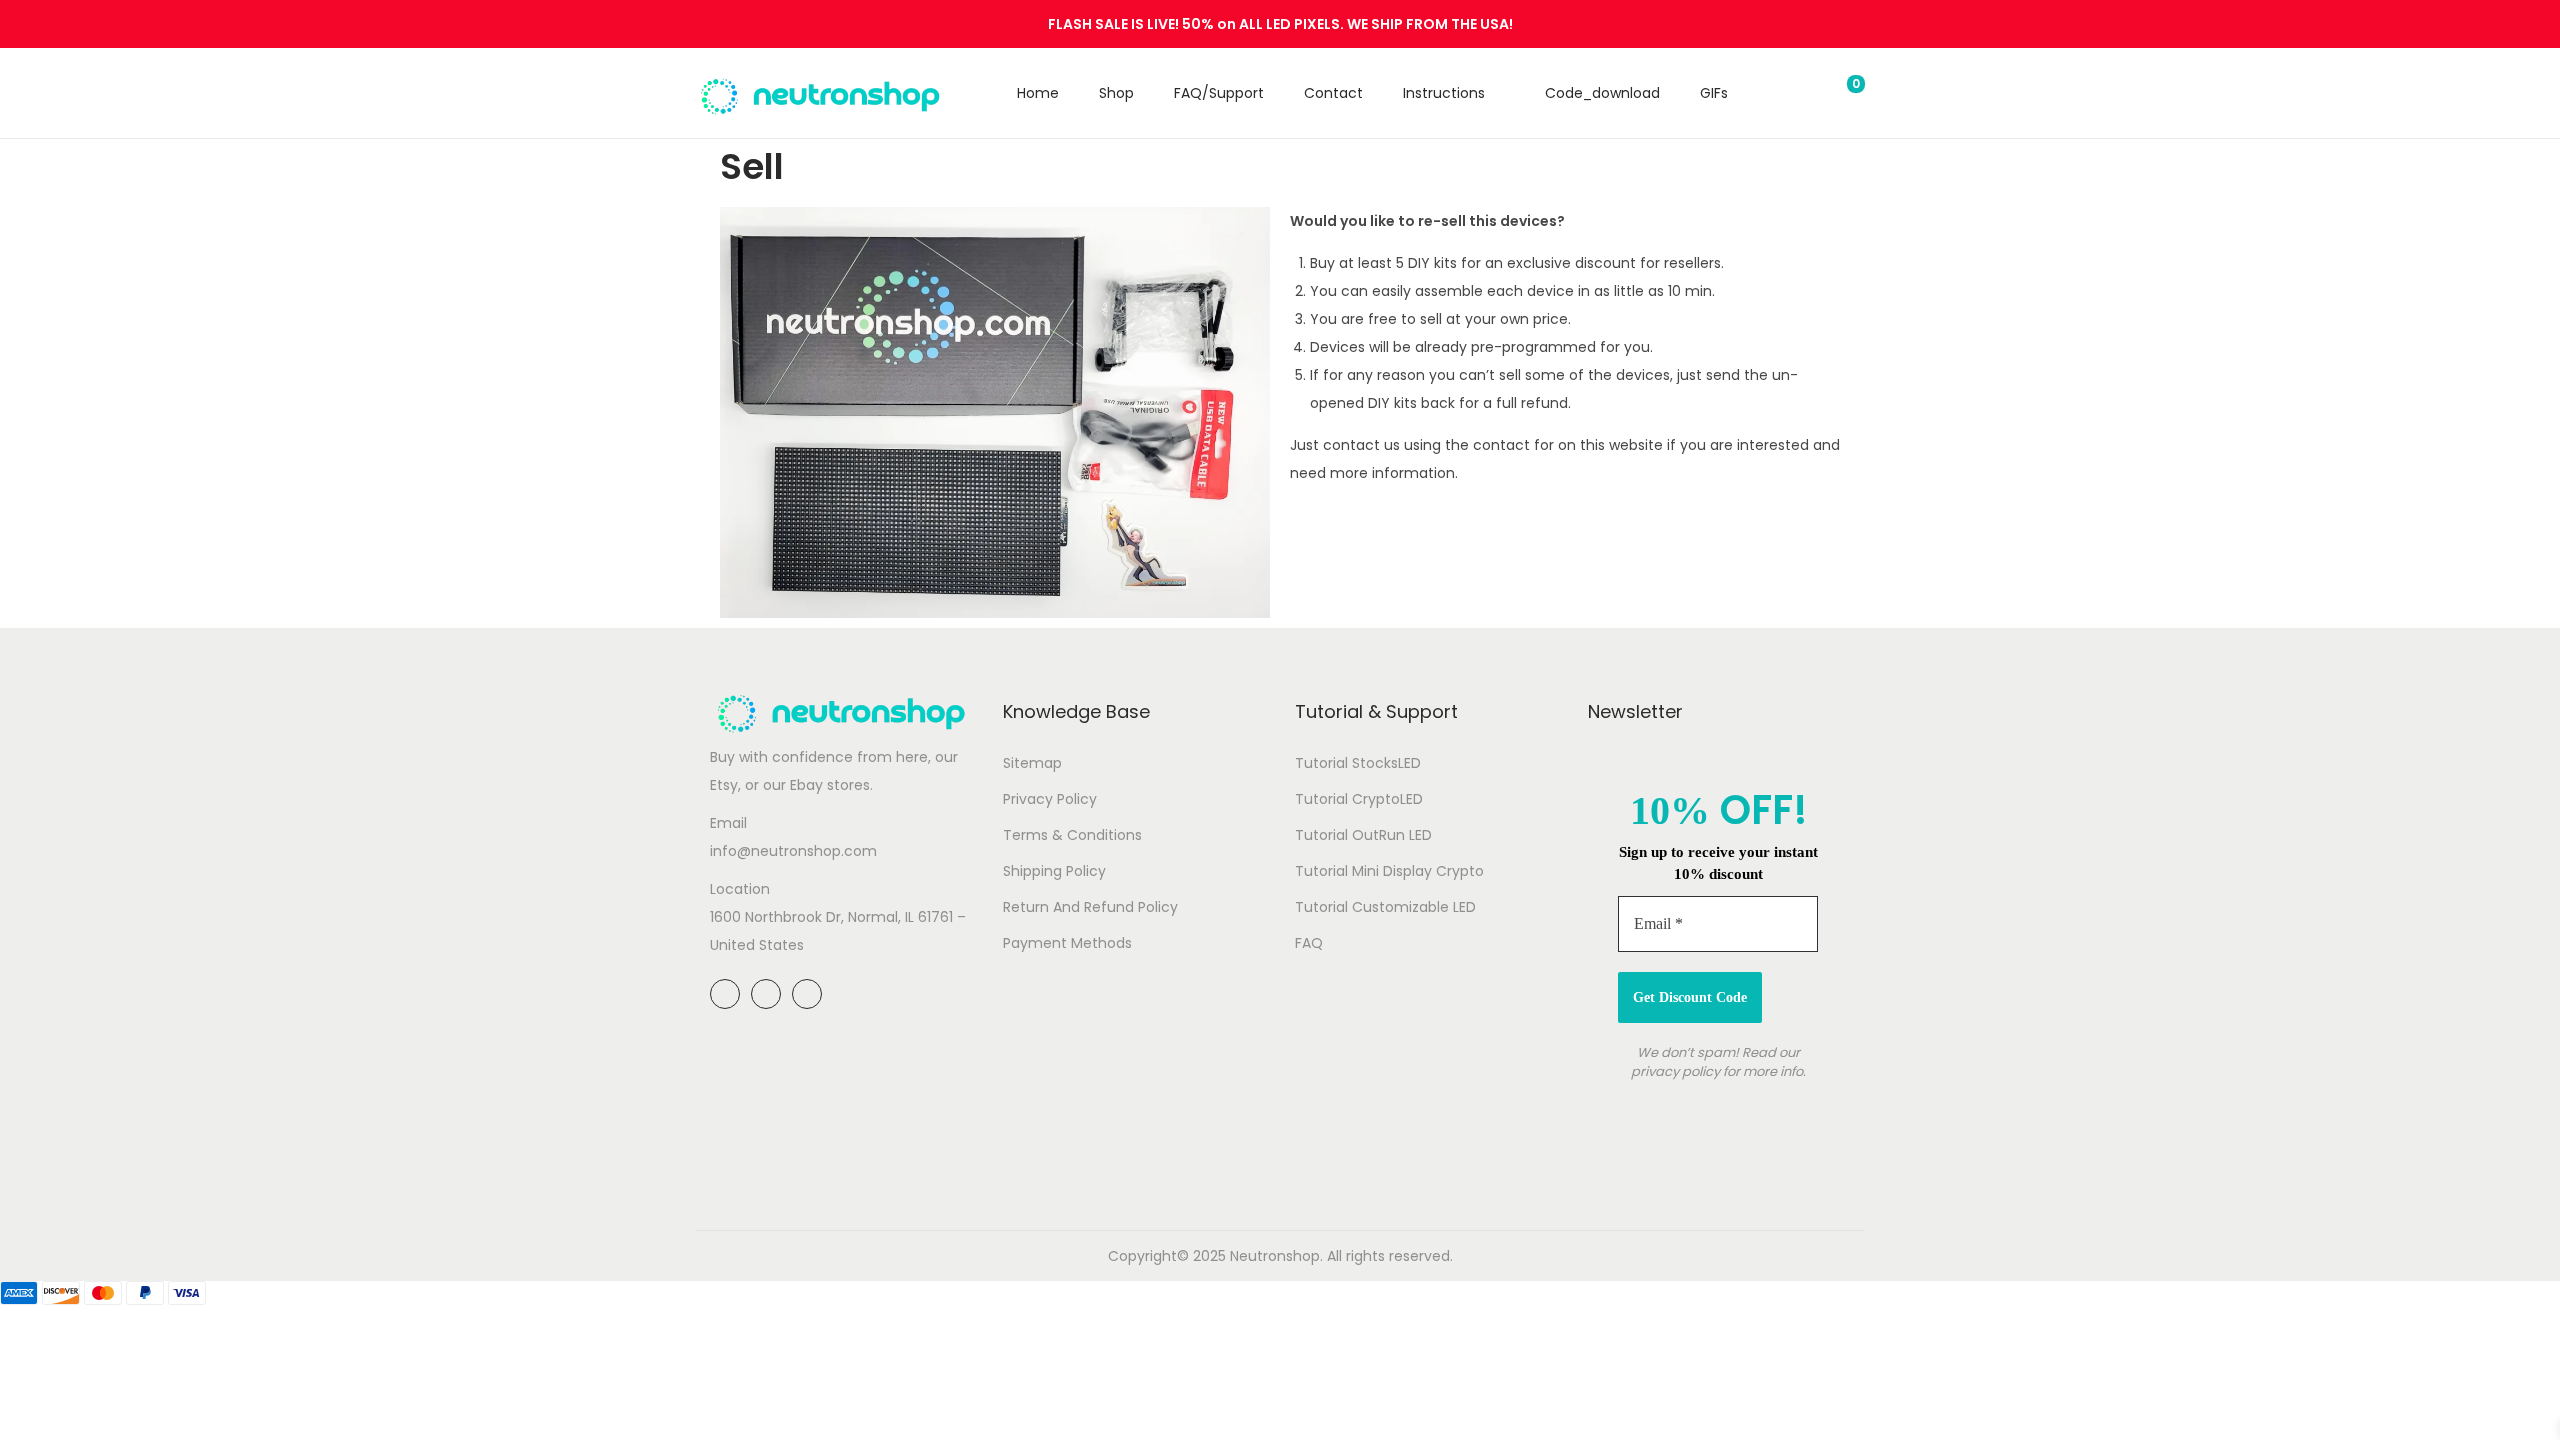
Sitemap (1032, 763)
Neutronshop (1275, 1256)
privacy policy (1675, 1071)
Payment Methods (1067, 943)
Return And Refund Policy (1090, 907)
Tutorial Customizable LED (1385, 907)
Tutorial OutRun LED (1363, 835)
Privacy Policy (1050, 799)
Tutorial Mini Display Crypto (1389, 871)
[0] (1840, 93)
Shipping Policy (1054, 871)
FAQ (1309, 943)
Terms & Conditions (1072, 835)
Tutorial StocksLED (1358, 763)
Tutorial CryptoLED (1359, 799)
